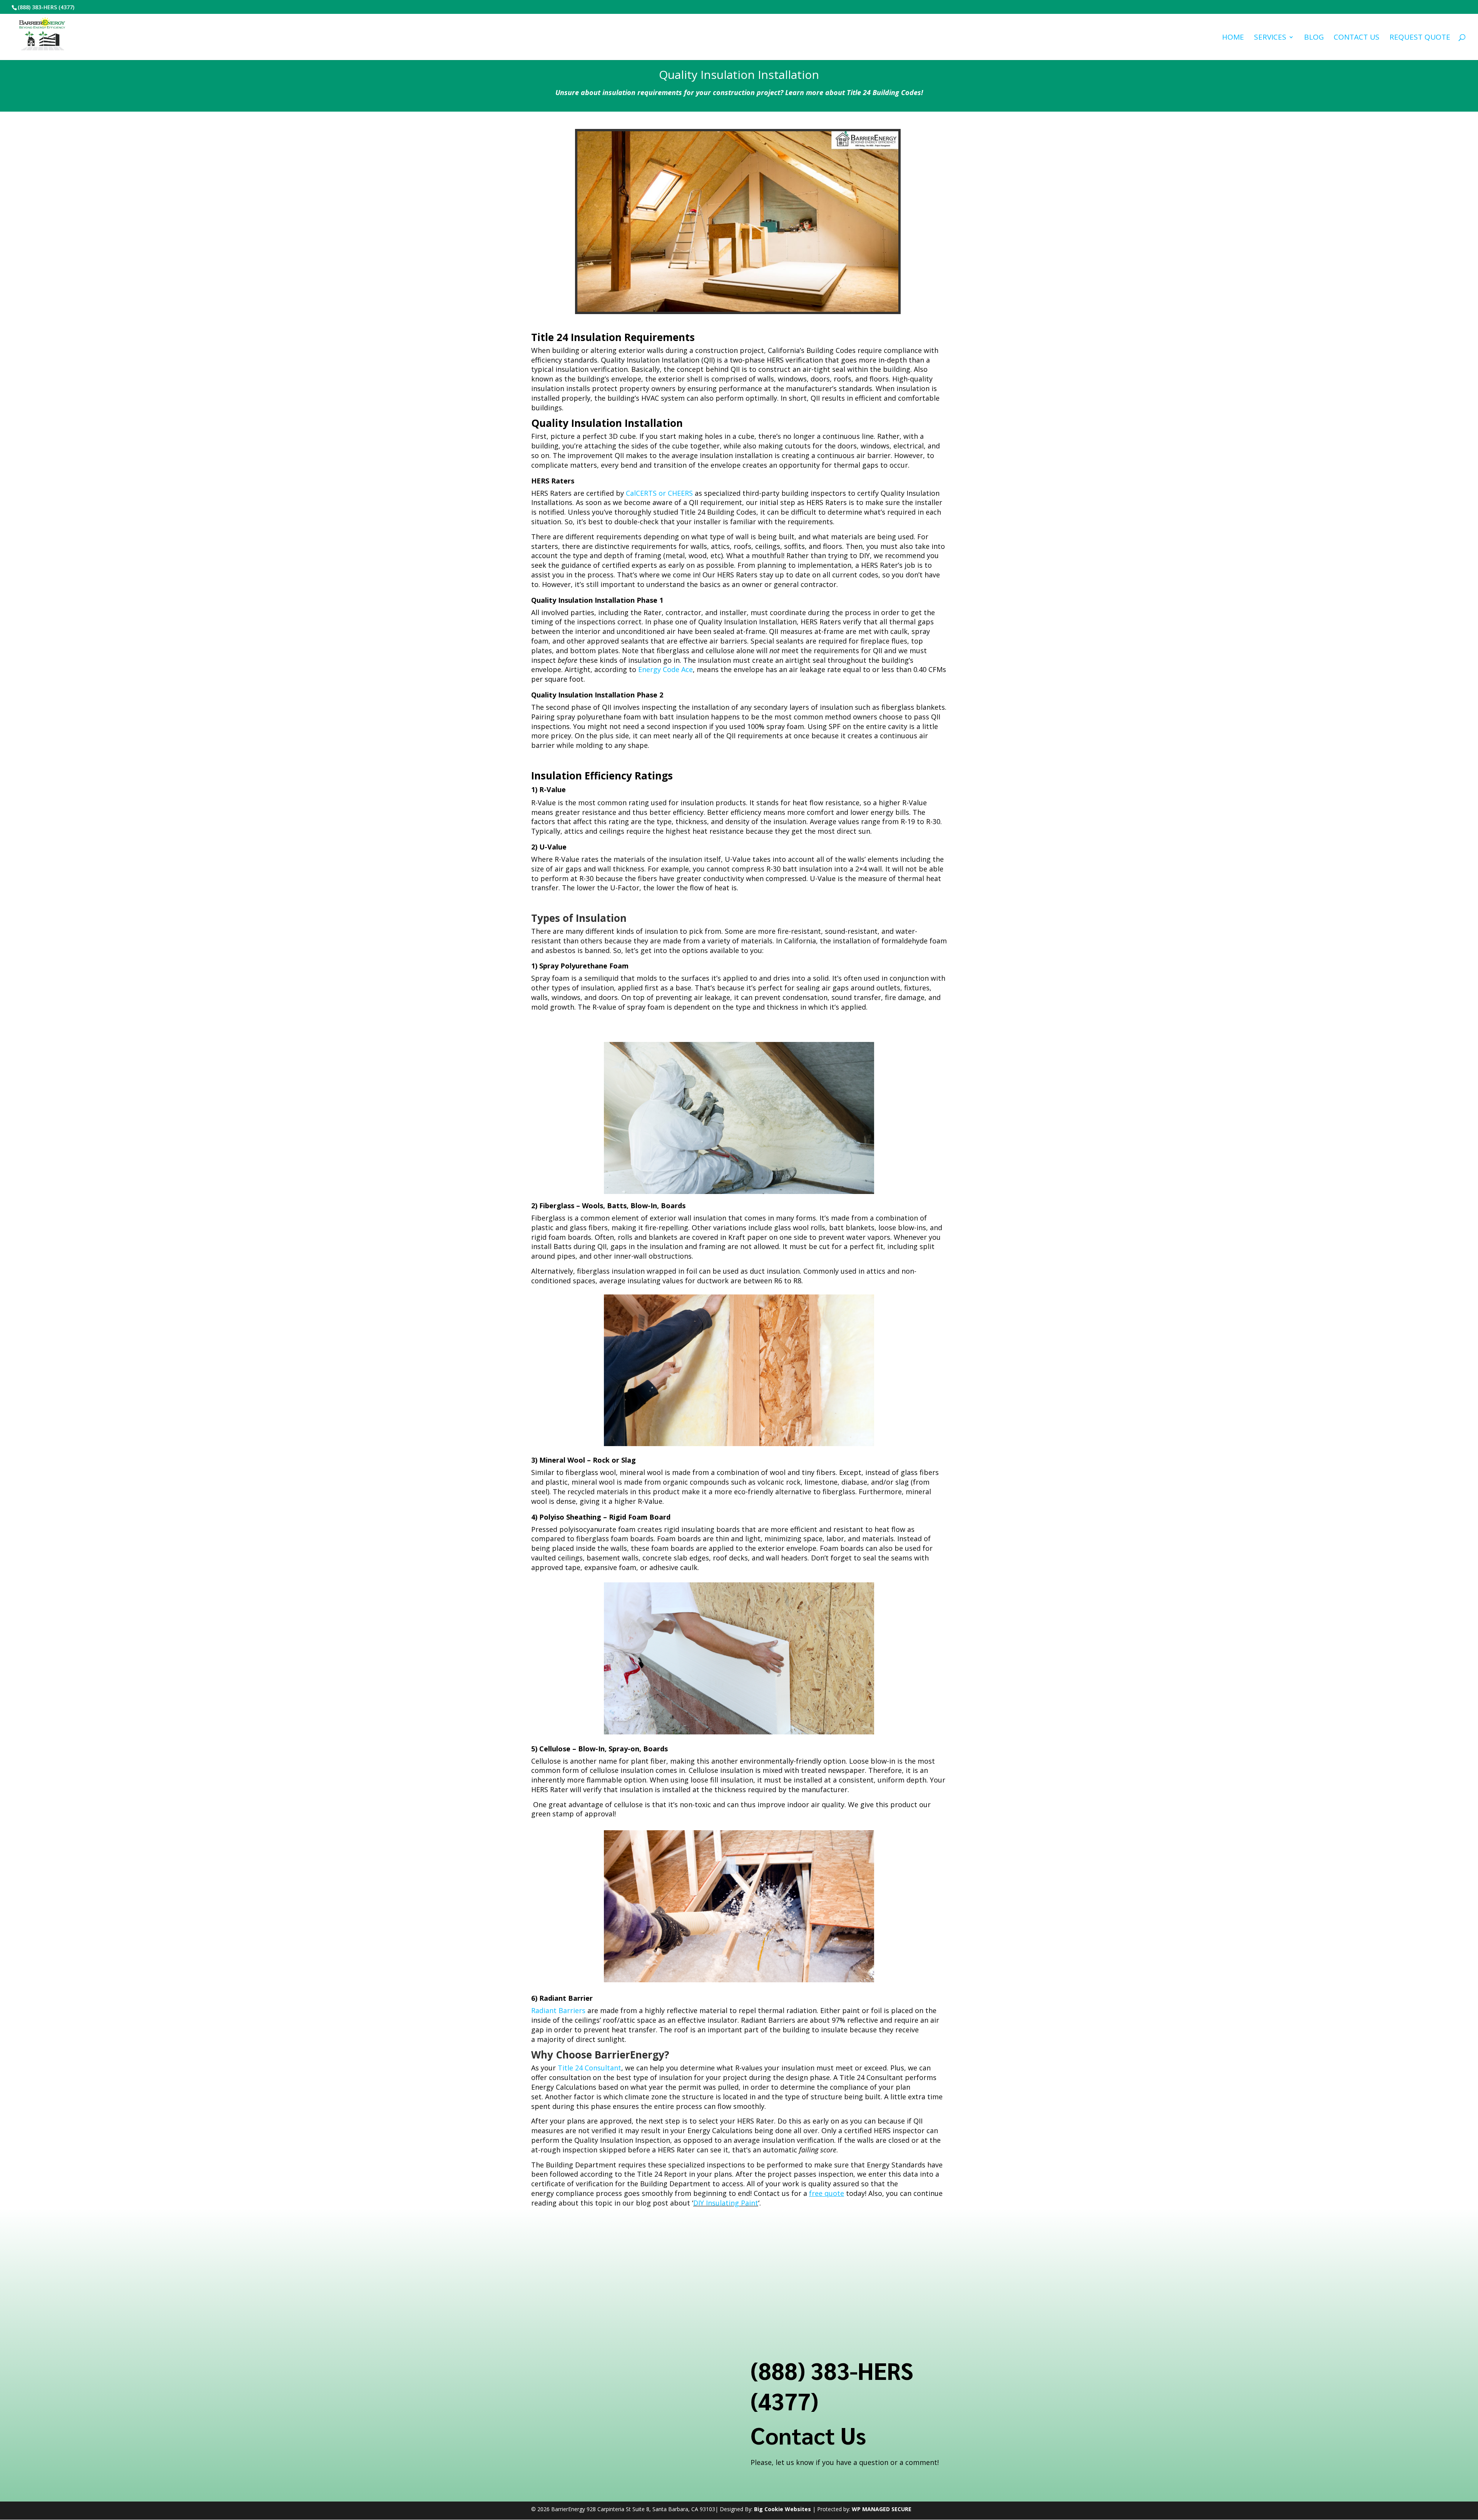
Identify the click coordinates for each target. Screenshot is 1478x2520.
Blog (1314, 38)
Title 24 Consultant (589, 2068)
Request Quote (1420, 38)
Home (1233, 38)
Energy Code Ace (665, 669)
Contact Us (1357, 38)
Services (1270, 38)
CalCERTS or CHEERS (659, 493)
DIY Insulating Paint (726, 2203)
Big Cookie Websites (782, 2509)
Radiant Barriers (558, 2010)
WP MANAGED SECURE (882, 2509)
